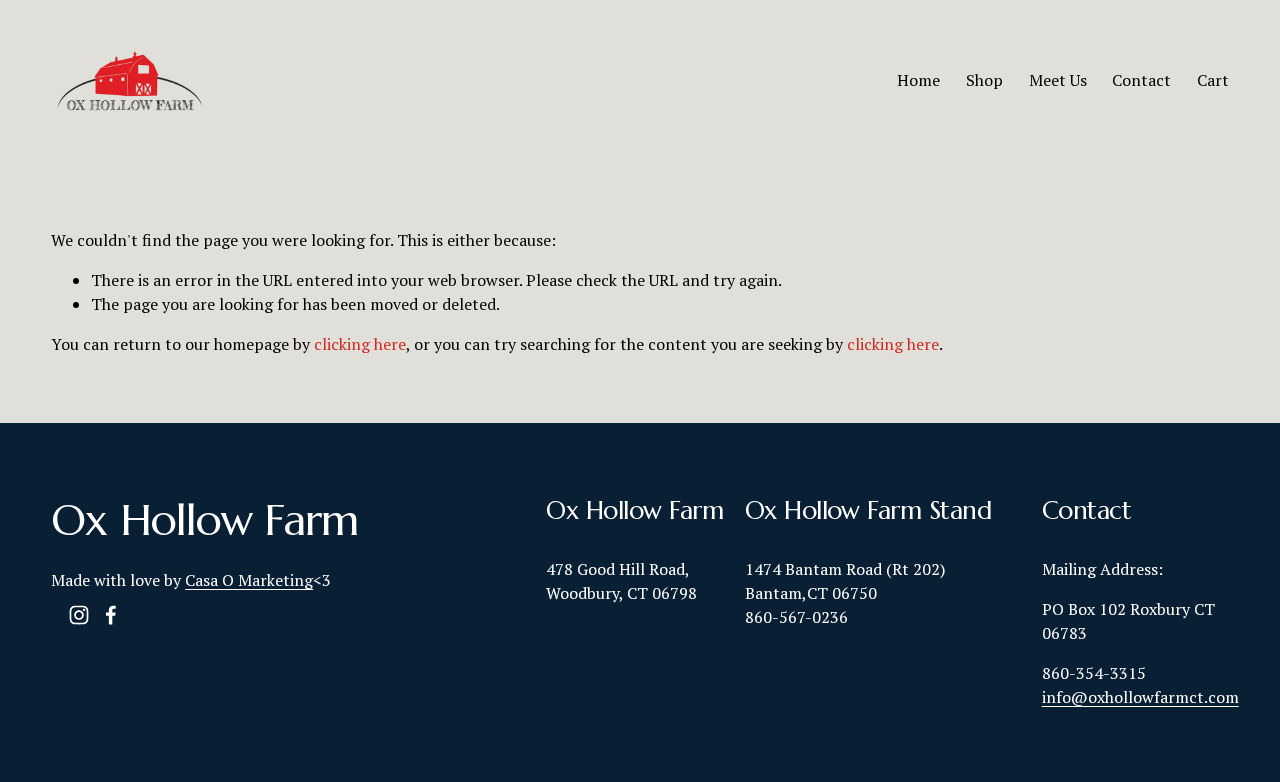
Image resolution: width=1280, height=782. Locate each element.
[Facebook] (111, 615)
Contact (1141, 80)
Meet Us (1058, 80)
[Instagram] (79, 615)
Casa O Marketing (249, 580)
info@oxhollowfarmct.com (1140, 697)
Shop (984, 80)
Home (918, 80)
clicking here (360, 344)
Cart (1213, 80)
